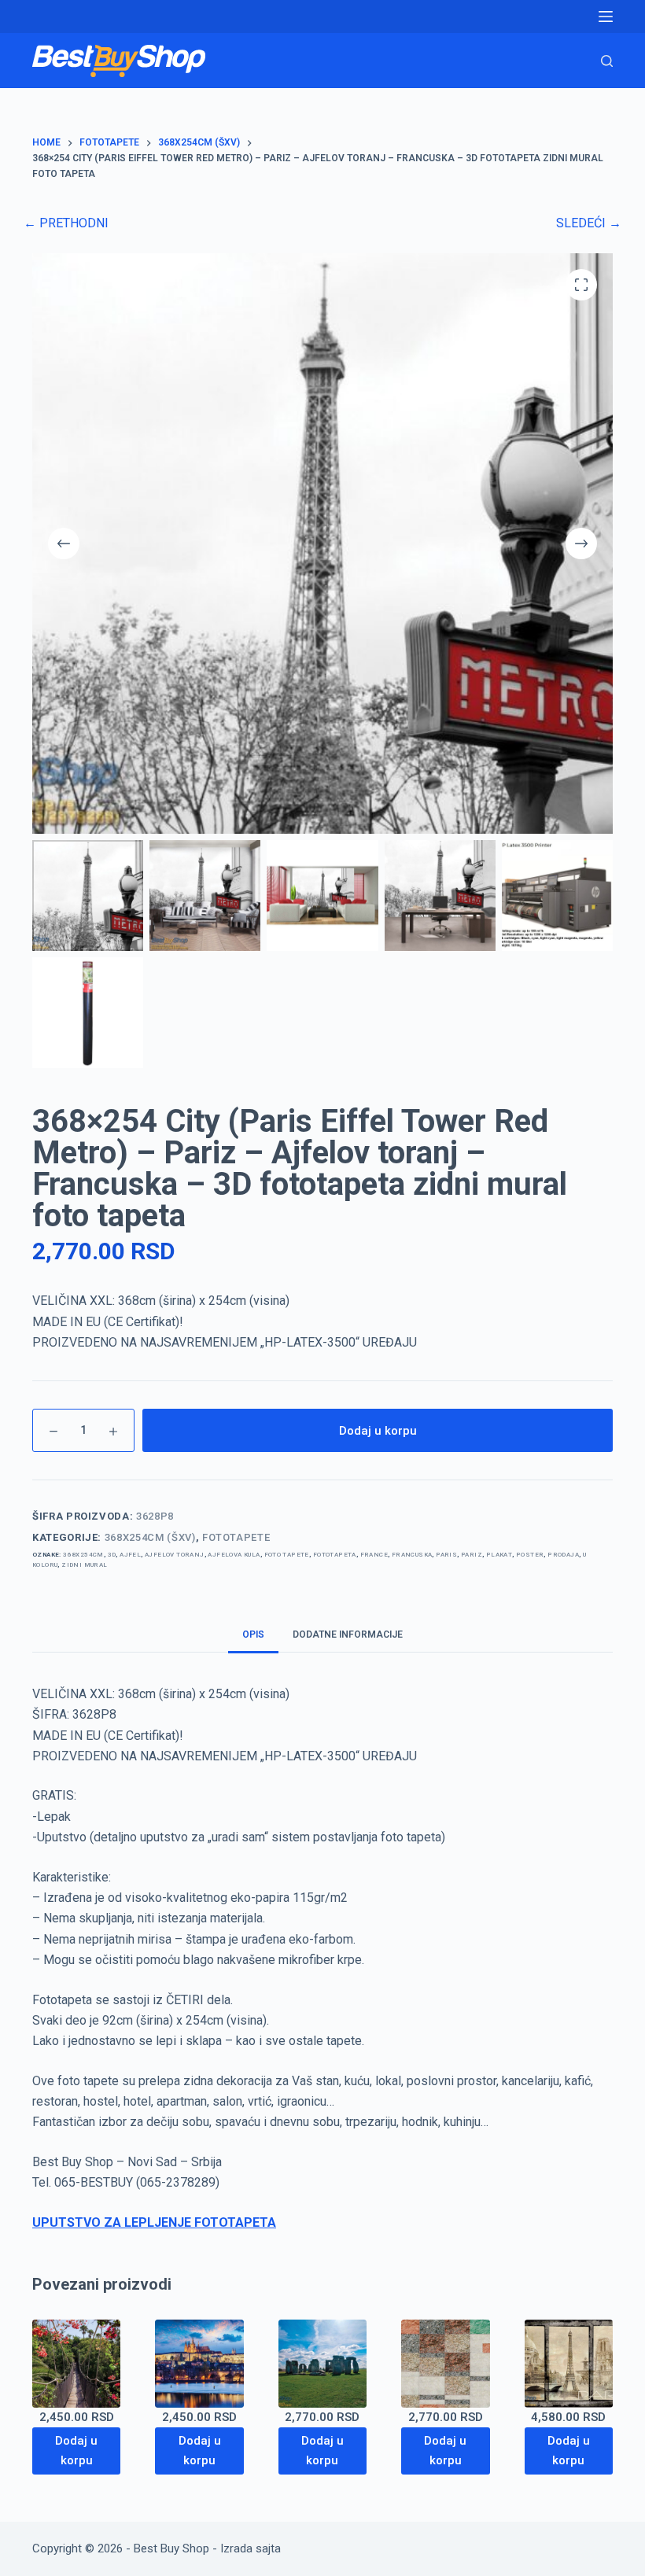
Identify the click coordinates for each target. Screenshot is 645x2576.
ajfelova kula (234, 1555)
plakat (499, 1555)
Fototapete (236, 1537)
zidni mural (84, 1565)
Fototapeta (335, 1555)
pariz (472, 1555)
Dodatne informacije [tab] (348, 1634)
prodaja (563, 1555)
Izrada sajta (251, 2548)
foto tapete (287, 1555)
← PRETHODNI (66, 223)
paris (446, 1555)
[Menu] (606, 17)
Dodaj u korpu (378, 1431)
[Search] (607, 61)
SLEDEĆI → (589, 223)
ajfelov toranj (175, 1555)
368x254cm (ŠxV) (150, 1537)
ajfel (130, 1555)
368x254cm (83, 1555)
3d (112, 1555)
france (374, 1555)
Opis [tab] (253, 1634)
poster (530, 1555)
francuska (412, 1555)
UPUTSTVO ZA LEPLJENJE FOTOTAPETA (154, 2222)
